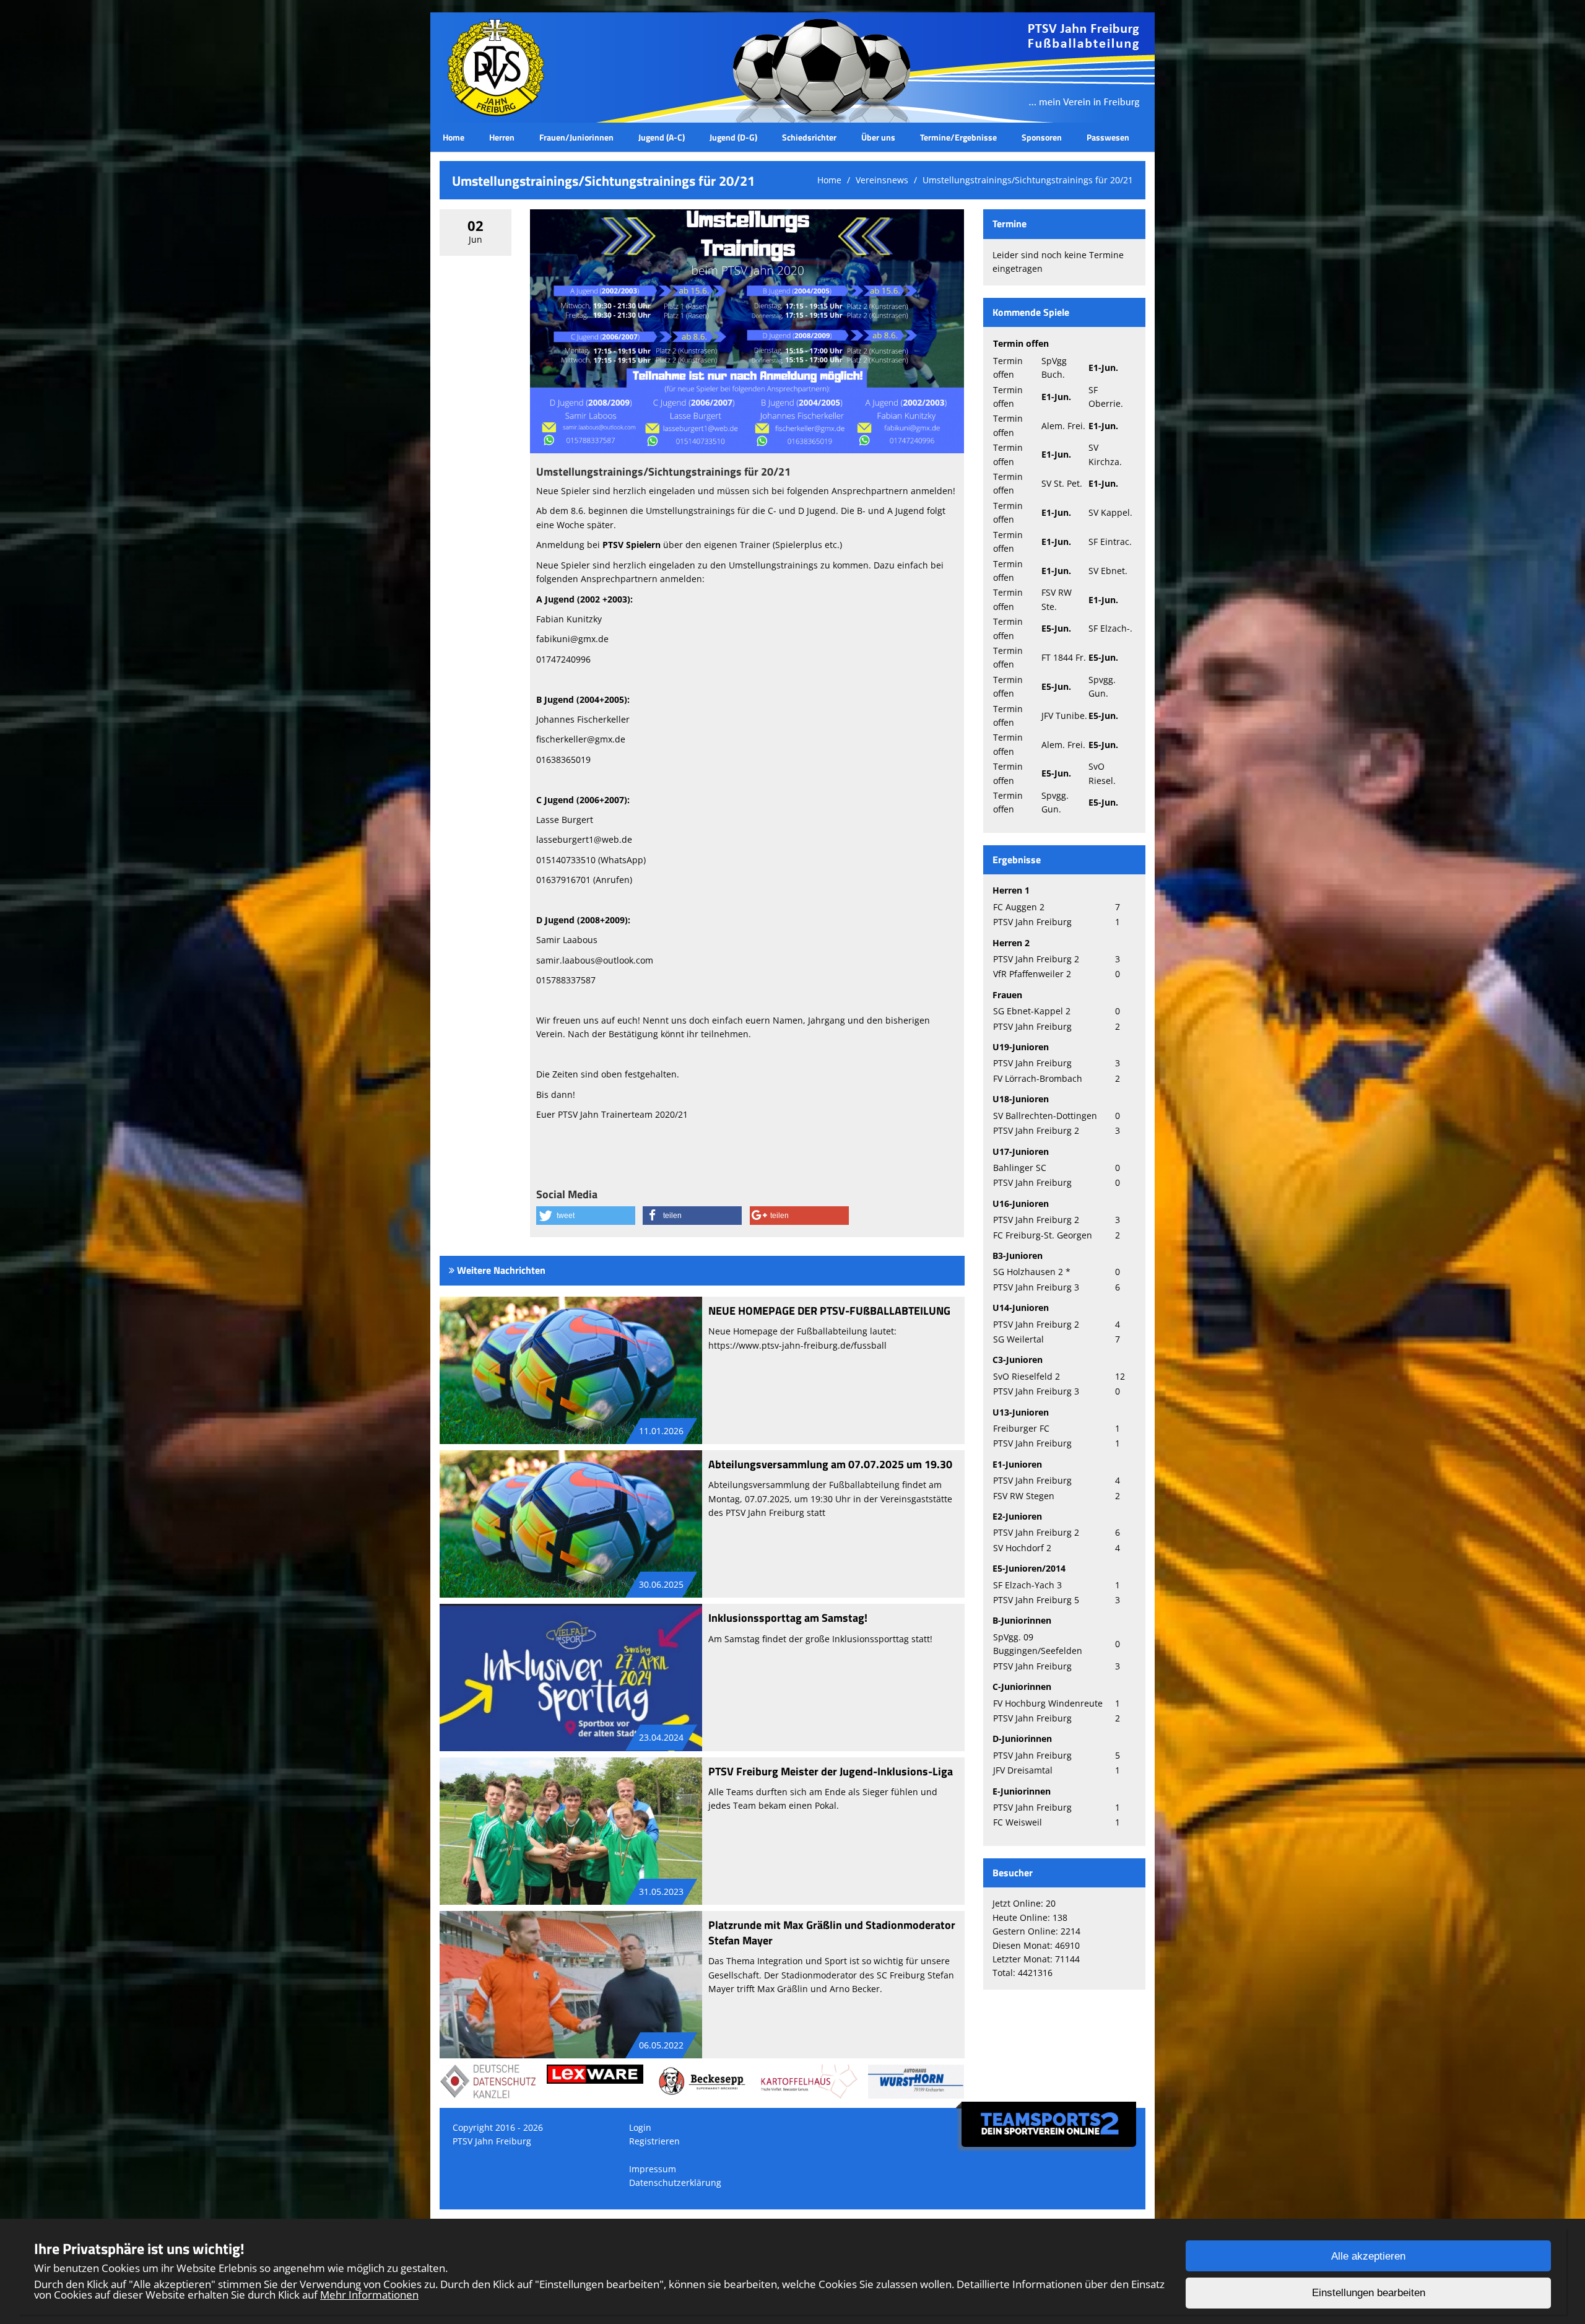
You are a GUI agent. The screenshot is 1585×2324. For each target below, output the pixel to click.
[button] (586, 1216)
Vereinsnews (882, 180)
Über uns (878, 137)
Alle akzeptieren (1368, 2256)
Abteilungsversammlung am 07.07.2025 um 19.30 (830, 1464)
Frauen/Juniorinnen (576, 137)
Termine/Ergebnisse (958, 137)
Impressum (653, 2169)
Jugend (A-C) (662, 137)
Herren (502, 137)
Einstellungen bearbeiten (1369, 2293)
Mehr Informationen (369, 2295)
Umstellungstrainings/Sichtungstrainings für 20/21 (1028, 180)
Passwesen (1108, 137)
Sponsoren (1042, 137)
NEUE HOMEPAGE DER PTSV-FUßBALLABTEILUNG (829, 1311)
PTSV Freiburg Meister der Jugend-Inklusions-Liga (831, 1771)
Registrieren (654, 2141)
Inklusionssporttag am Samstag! (788, 1618)
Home (454, 137)
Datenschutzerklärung (675, 2183)
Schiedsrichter (809, 137)
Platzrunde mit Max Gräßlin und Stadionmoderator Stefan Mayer (832, 1933)
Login (640, 2127)
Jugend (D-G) (733, 137)
